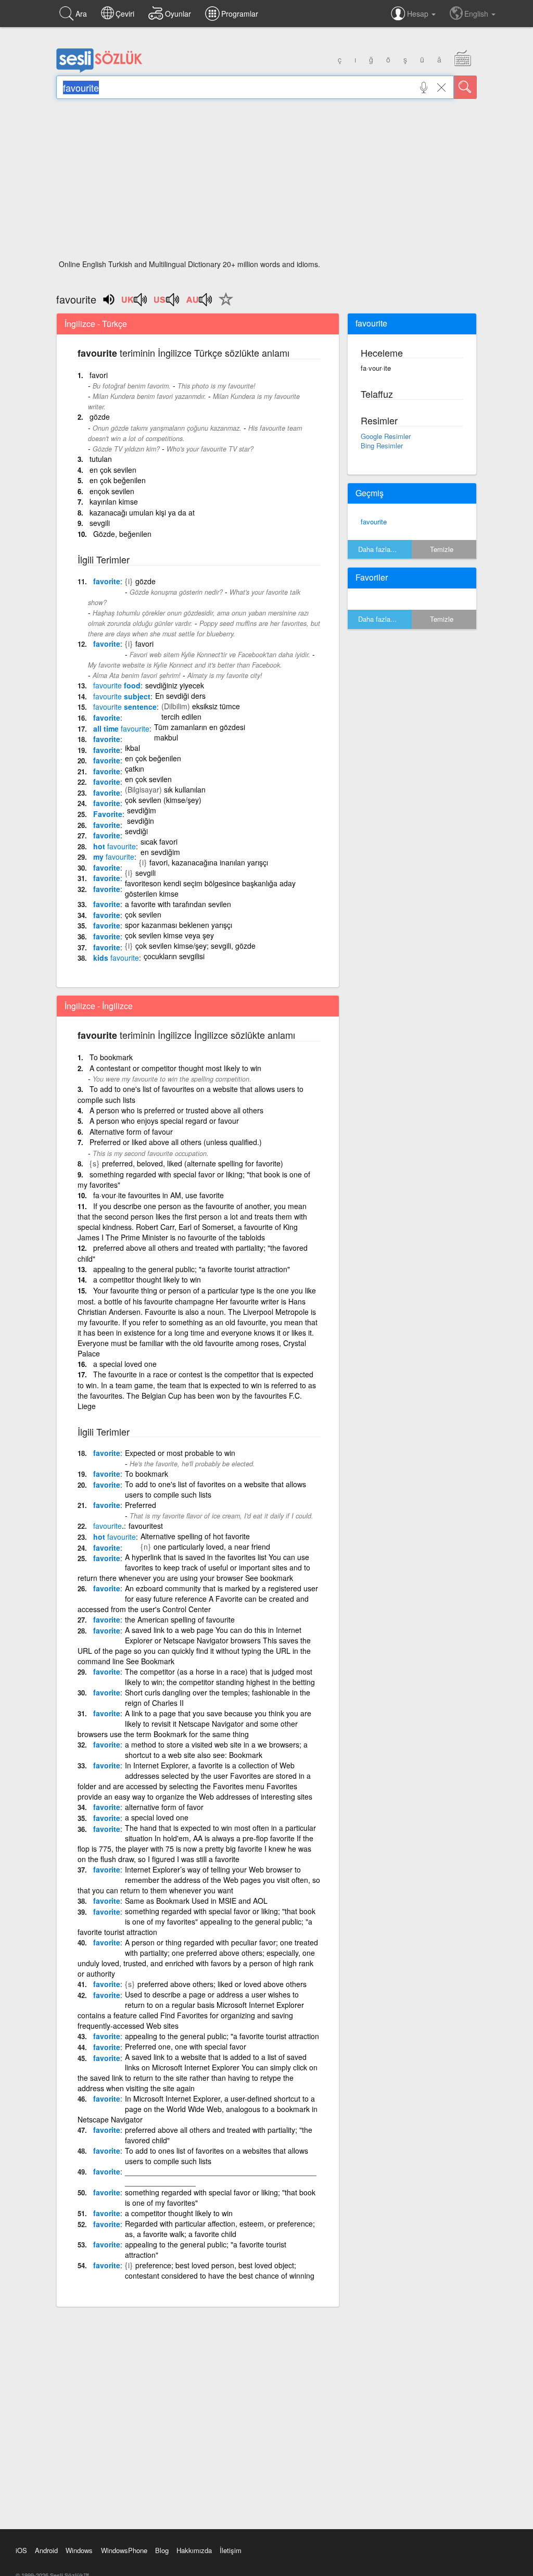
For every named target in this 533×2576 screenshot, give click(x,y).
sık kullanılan (185, 789)
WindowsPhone (124, 2550)
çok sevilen (143, 914)
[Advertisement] (266, 182)
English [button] (477, 14)
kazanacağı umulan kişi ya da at (142, 512)
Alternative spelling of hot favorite (195, 1536)
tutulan (101, 459)
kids (116, 958)
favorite (107, 581)
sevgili (100, 523)
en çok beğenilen (118, 480)
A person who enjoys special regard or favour (164, 1121)
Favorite (108, 814)
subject (122, 696)
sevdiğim (142, 810)
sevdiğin (141, 821)
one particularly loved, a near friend (212, 1547)
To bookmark (111, 1057)
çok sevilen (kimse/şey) (163, 800)
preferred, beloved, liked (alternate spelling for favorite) (193, 1163)
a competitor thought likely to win (147, 1279)
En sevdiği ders (180, 696)
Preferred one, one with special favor (186, 2046)
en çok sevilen (113, 470)
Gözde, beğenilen (122, 534)
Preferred (141, 1505)
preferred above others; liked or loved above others (222, 1984)
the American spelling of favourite (180, 1619)
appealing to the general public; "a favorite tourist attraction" (192, 1269)
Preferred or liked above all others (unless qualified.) (176, 1142)
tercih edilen (181, 717)
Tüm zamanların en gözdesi (200, 727)
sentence (125, 707)
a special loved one (125, 1364)
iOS (21, 2550)
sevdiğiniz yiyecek (175, 685)
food (117, 685)
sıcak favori (159, 841)
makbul (166, 737)
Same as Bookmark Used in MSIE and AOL (196, 1901)
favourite (374, 522)
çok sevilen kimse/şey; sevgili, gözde (195, 946)
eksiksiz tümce (216, 706)
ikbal (132, 748)
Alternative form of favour (131, 1132)
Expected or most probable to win (180, 1453)
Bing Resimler (382, 445)
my (114, 857)
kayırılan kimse (114, 501)
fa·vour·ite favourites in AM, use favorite (158, 1195)
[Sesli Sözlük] (99, 70)
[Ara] (465, 87)
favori (99, 375)
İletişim (231, 2550)
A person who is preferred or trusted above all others (176, 1110)
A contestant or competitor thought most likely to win (175, 1068)
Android (46, 2550)
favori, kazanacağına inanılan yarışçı (209, 862)
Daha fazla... (377, 549)
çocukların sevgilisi (174, 956)
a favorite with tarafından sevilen (178, 904)
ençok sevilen (112, 491)
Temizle (442, 549)
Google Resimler (386, 436)
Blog (162, 2550)
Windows (79, 2550)
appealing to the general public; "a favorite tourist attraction (222, 2036)
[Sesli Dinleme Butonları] (135, 303)
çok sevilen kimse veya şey (169, 935)
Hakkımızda (194, 2550)
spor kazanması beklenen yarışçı (179, 925)
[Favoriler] (223, 305)
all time (121, 728)
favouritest (146, 1526)
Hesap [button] (419, 14)
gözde (100, 417)
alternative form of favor (164, 1807)
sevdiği (136, 831)
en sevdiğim (160, 852)
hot (115, 846)
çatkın (135, 769)
